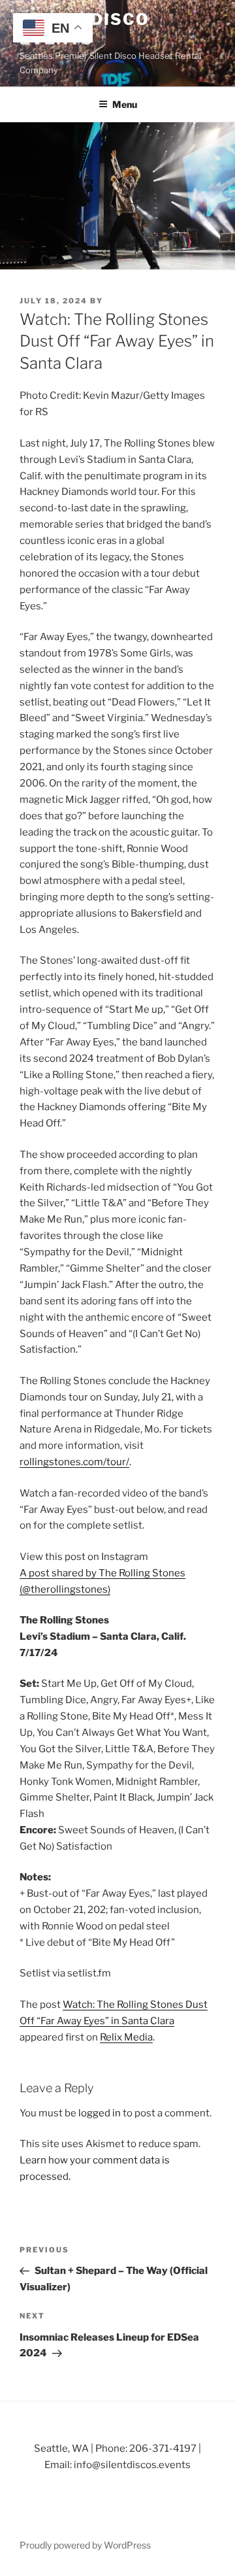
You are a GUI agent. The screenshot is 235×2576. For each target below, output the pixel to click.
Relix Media (126, 2037)
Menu (125, 104)
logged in (100, 2113)
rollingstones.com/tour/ (74, 1462)
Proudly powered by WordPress (85, 2545)
